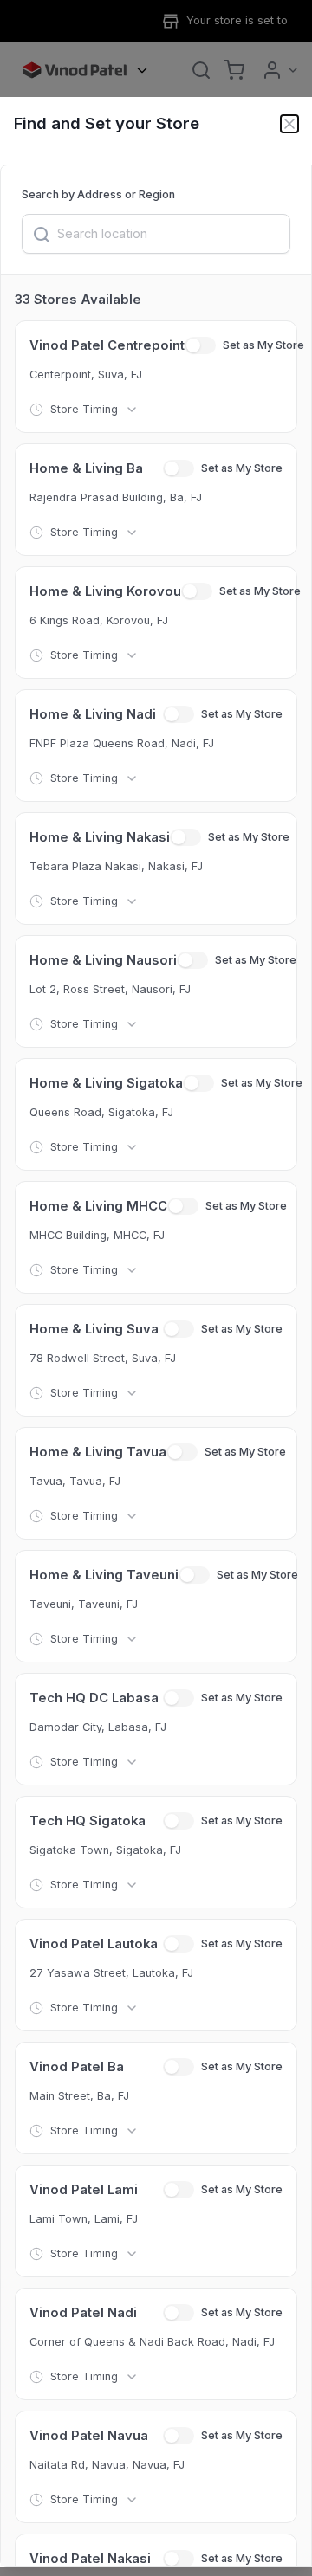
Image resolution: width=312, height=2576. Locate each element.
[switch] (200, 345)
